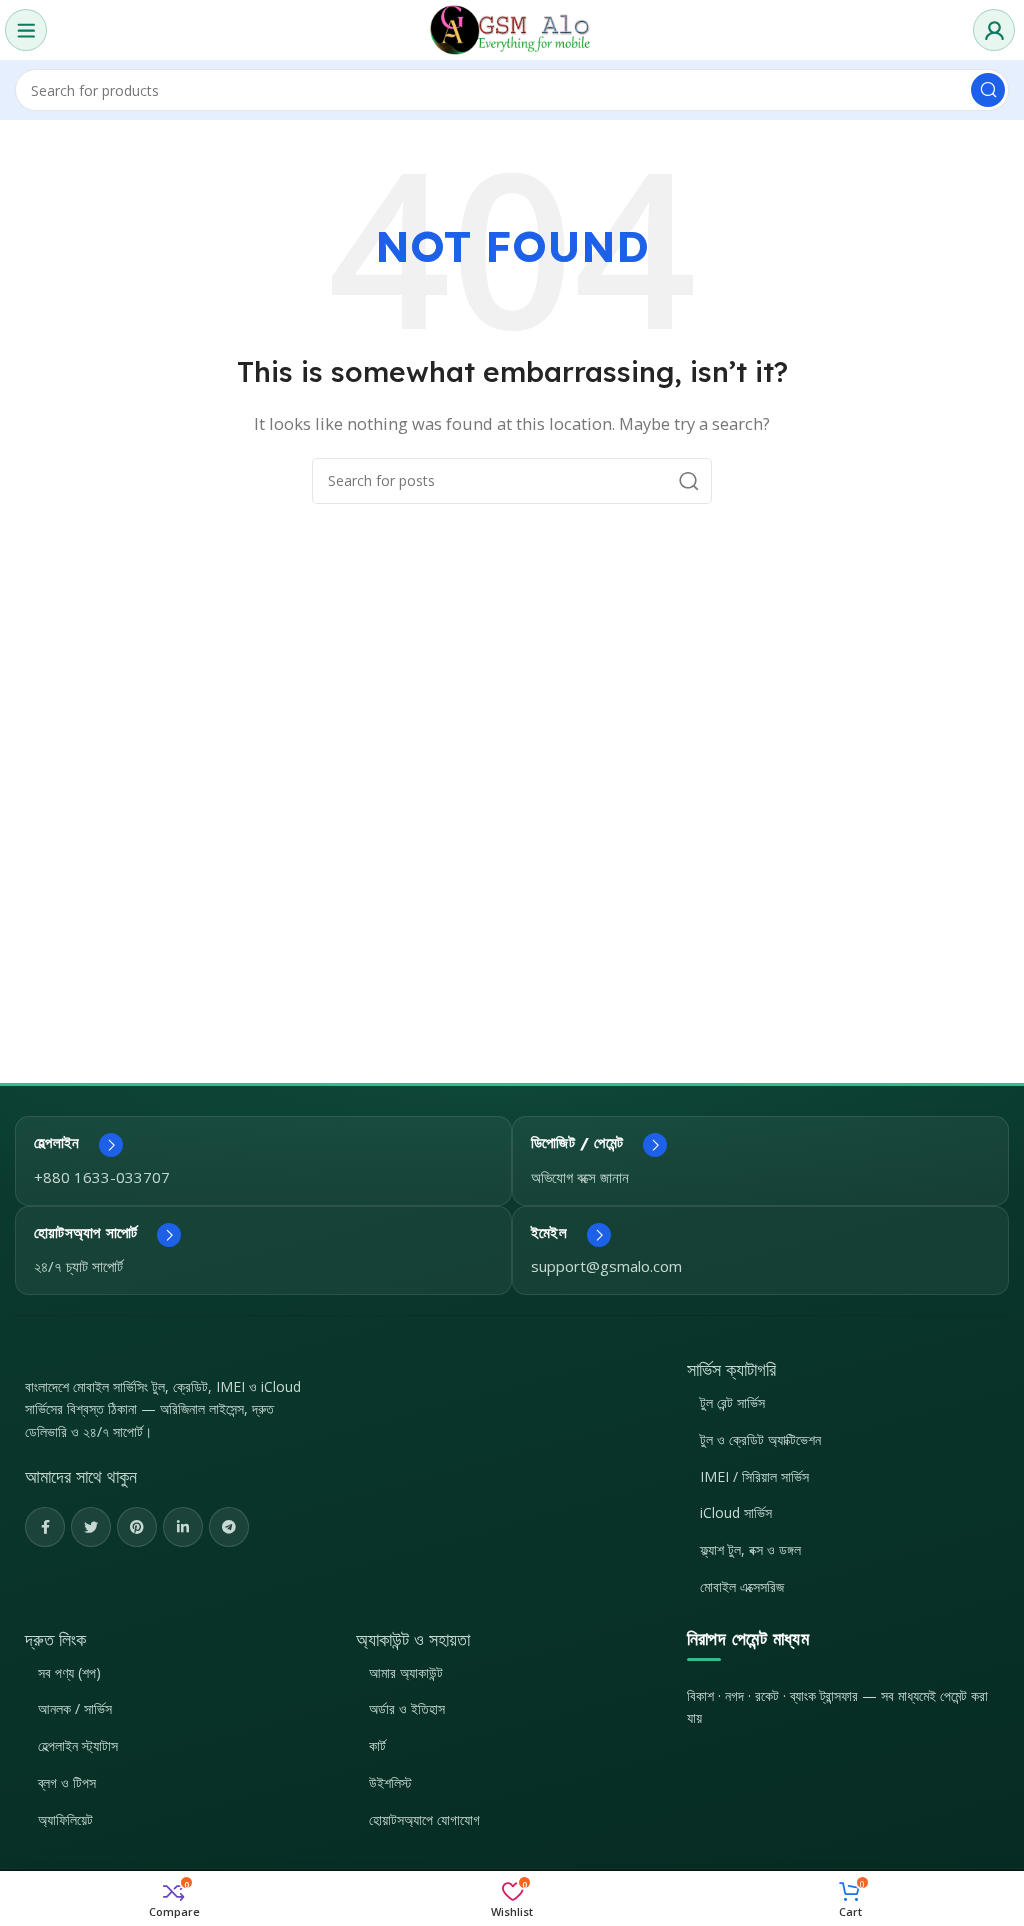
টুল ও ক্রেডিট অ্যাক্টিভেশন (760, 1439)
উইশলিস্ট (390, 1782)
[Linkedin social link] (183, 1527)
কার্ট (377, 1745)
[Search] (988, 90)
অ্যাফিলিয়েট (65, 1819)
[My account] (994, 30)
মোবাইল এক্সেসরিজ (742, 1586)
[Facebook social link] (45, 1527)
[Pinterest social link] (137, 1527)
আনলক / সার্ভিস (75, 1708)
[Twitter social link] (91, 1527)
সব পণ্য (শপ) (69, 1672)
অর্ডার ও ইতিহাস (407, 1708)
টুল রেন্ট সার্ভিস (732, 1402)
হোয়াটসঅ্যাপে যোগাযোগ (424, 1819)
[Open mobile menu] (26, 30)
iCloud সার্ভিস (736, 1512)
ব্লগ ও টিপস (67, 1782)
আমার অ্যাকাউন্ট (406, 1672)
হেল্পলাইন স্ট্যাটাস (78, 1745)
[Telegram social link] (229, 1527)
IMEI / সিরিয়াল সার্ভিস (754, 1476)
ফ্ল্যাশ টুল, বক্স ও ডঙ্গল (750, 1549)
